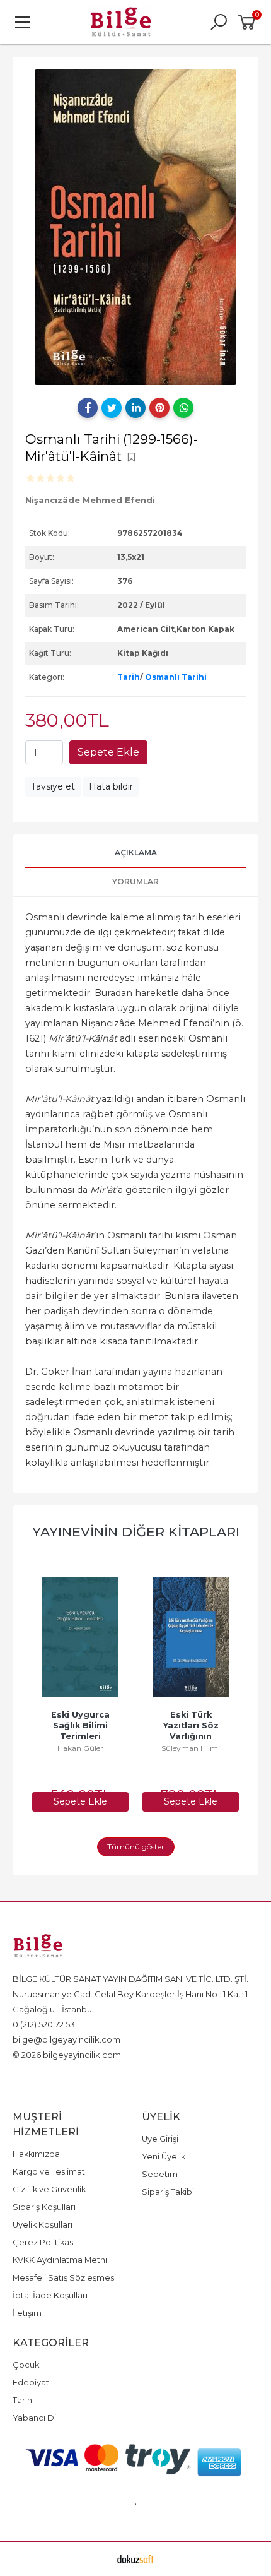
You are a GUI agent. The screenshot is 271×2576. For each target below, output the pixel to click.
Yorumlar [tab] (135, 881)
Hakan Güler (80, 1748)
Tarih (129, 677)
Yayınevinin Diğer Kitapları (136, 1532)
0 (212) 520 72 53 (44, 2024)
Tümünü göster (136, 1847)
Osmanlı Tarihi (176, 677)
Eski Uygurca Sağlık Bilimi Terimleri (82, 1725)
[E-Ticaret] (135, 2559)
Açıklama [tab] (136, 852)
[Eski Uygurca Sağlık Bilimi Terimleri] (80, 1637)
